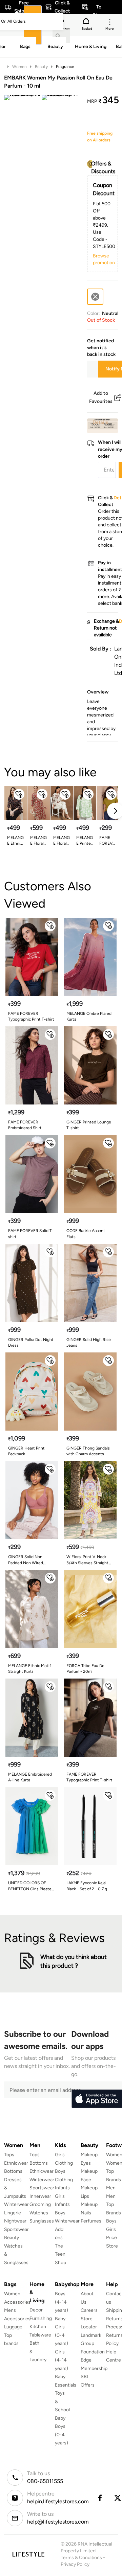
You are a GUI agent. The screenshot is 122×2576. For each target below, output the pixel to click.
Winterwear (16, 2204)
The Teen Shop (60, 2254)
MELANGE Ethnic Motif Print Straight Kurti (15, 841)
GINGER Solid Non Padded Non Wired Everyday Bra (26, 1560)
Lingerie (13, 2213)
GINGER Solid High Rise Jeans (89, 1342)
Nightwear (15, 2221)
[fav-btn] (19, 794)
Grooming (40, 2204)
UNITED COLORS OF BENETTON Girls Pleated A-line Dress (31, 1886)
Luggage (13, 2327)
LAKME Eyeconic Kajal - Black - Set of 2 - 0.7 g (88, 1886)
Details (100, 422)
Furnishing (41, 2318)
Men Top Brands (114, 2205)
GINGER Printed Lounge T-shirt (89, 1125)
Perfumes (91, 2221)
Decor (36, 2310)
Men (111, 2188)
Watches (39, 2213)
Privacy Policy (75, 2564)
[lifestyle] (28, 2554)
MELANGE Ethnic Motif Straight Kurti (29, 1669)
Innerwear (40, 2196)
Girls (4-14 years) (62, 2360)
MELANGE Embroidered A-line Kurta (30, 1777)
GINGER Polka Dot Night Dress (31, 1342)
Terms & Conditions (81, 2558)
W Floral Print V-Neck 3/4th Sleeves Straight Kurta (87, 1560)
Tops (9, 2155)
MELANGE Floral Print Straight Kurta (38, 841)
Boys (111, 2221)
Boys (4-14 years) (62, 2302)
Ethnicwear (16, 2163)
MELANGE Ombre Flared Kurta (89, 1016)
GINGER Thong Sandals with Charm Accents (88, 1451)
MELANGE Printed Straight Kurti (85, 841)
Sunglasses (42, 2221)
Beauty (41, 67)
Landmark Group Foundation (93, 2344)
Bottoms (13, 2171)
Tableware (40, 2335)
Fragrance (65, 67)
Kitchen (38, 2327)
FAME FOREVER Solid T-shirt (107, 841)
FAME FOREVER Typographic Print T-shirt (31, 1016)
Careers (89, 2310)
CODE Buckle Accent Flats (86, 1234)
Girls (111, 2229)
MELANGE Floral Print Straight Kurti (62, 841)
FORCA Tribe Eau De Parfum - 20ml (85, 1669)
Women (19, 67)
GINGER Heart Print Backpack (26, 1451)
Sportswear (16, 2229)
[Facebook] (100, 2498)
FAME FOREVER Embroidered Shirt (25, 1125)
